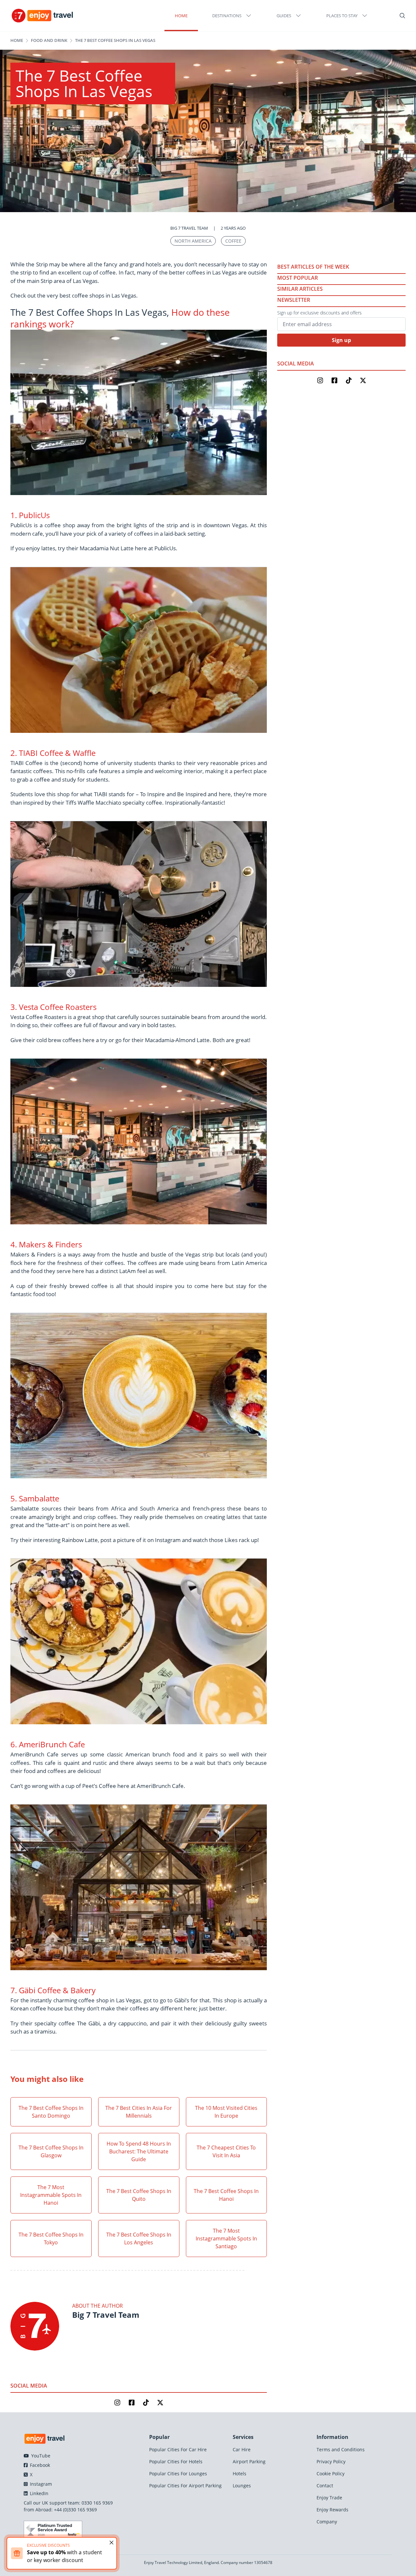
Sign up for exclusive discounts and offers (319, 313)
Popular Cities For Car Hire (178, 2449)
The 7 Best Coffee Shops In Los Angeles (139, 2238)
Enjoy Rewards (332, 2510)
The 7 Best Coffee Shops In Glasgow (51, 2151)
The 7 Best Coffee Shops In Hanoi (226, 2195)
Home (181, 16)
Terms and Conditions (341, 2449)
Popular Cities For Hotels (176, 2461)
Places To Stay (342, 16)
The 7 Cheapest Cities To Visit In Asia (226, 2151)
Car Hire (242, 2449)
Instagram (40, 2484)
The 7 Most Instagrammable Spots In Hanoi (51, 2195)
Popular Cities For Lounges (178, 2474)
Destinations (227, 16)
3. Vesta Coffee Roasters (53, 1007)
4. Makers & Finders (46, 1244)
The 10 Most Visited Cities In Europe (226, 2112)
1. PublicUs (30, 515)
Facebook (39, 2465)
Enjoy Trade (329, 2498)
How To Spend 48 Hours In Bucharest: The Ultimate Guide (139, 2151)
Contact (325, 2486)
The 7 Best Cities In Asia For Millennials (139, 2112)
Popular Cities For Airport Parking (185, 2486)
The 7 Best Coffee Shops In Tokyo (51, 2238)
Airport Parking (249, 2461)
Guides (284, 16)
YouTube (40, 2456)
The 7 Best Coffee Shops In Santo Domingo (51, 2112)
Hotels (240, 2474)
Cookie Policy (331, 2474)
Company (327, 2522)
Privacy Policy (331, 2461)
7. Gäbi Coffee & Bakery (53, 1990)
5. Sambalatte (35, 1498)
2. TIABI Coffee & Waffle (53, 753)
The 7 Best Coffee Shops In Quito (139, 2195)
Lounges (242, 2486)
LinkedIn (39, 2493)
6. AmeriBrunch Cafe (48, 1744)
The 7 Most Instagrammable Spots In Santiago (226, 2238)
